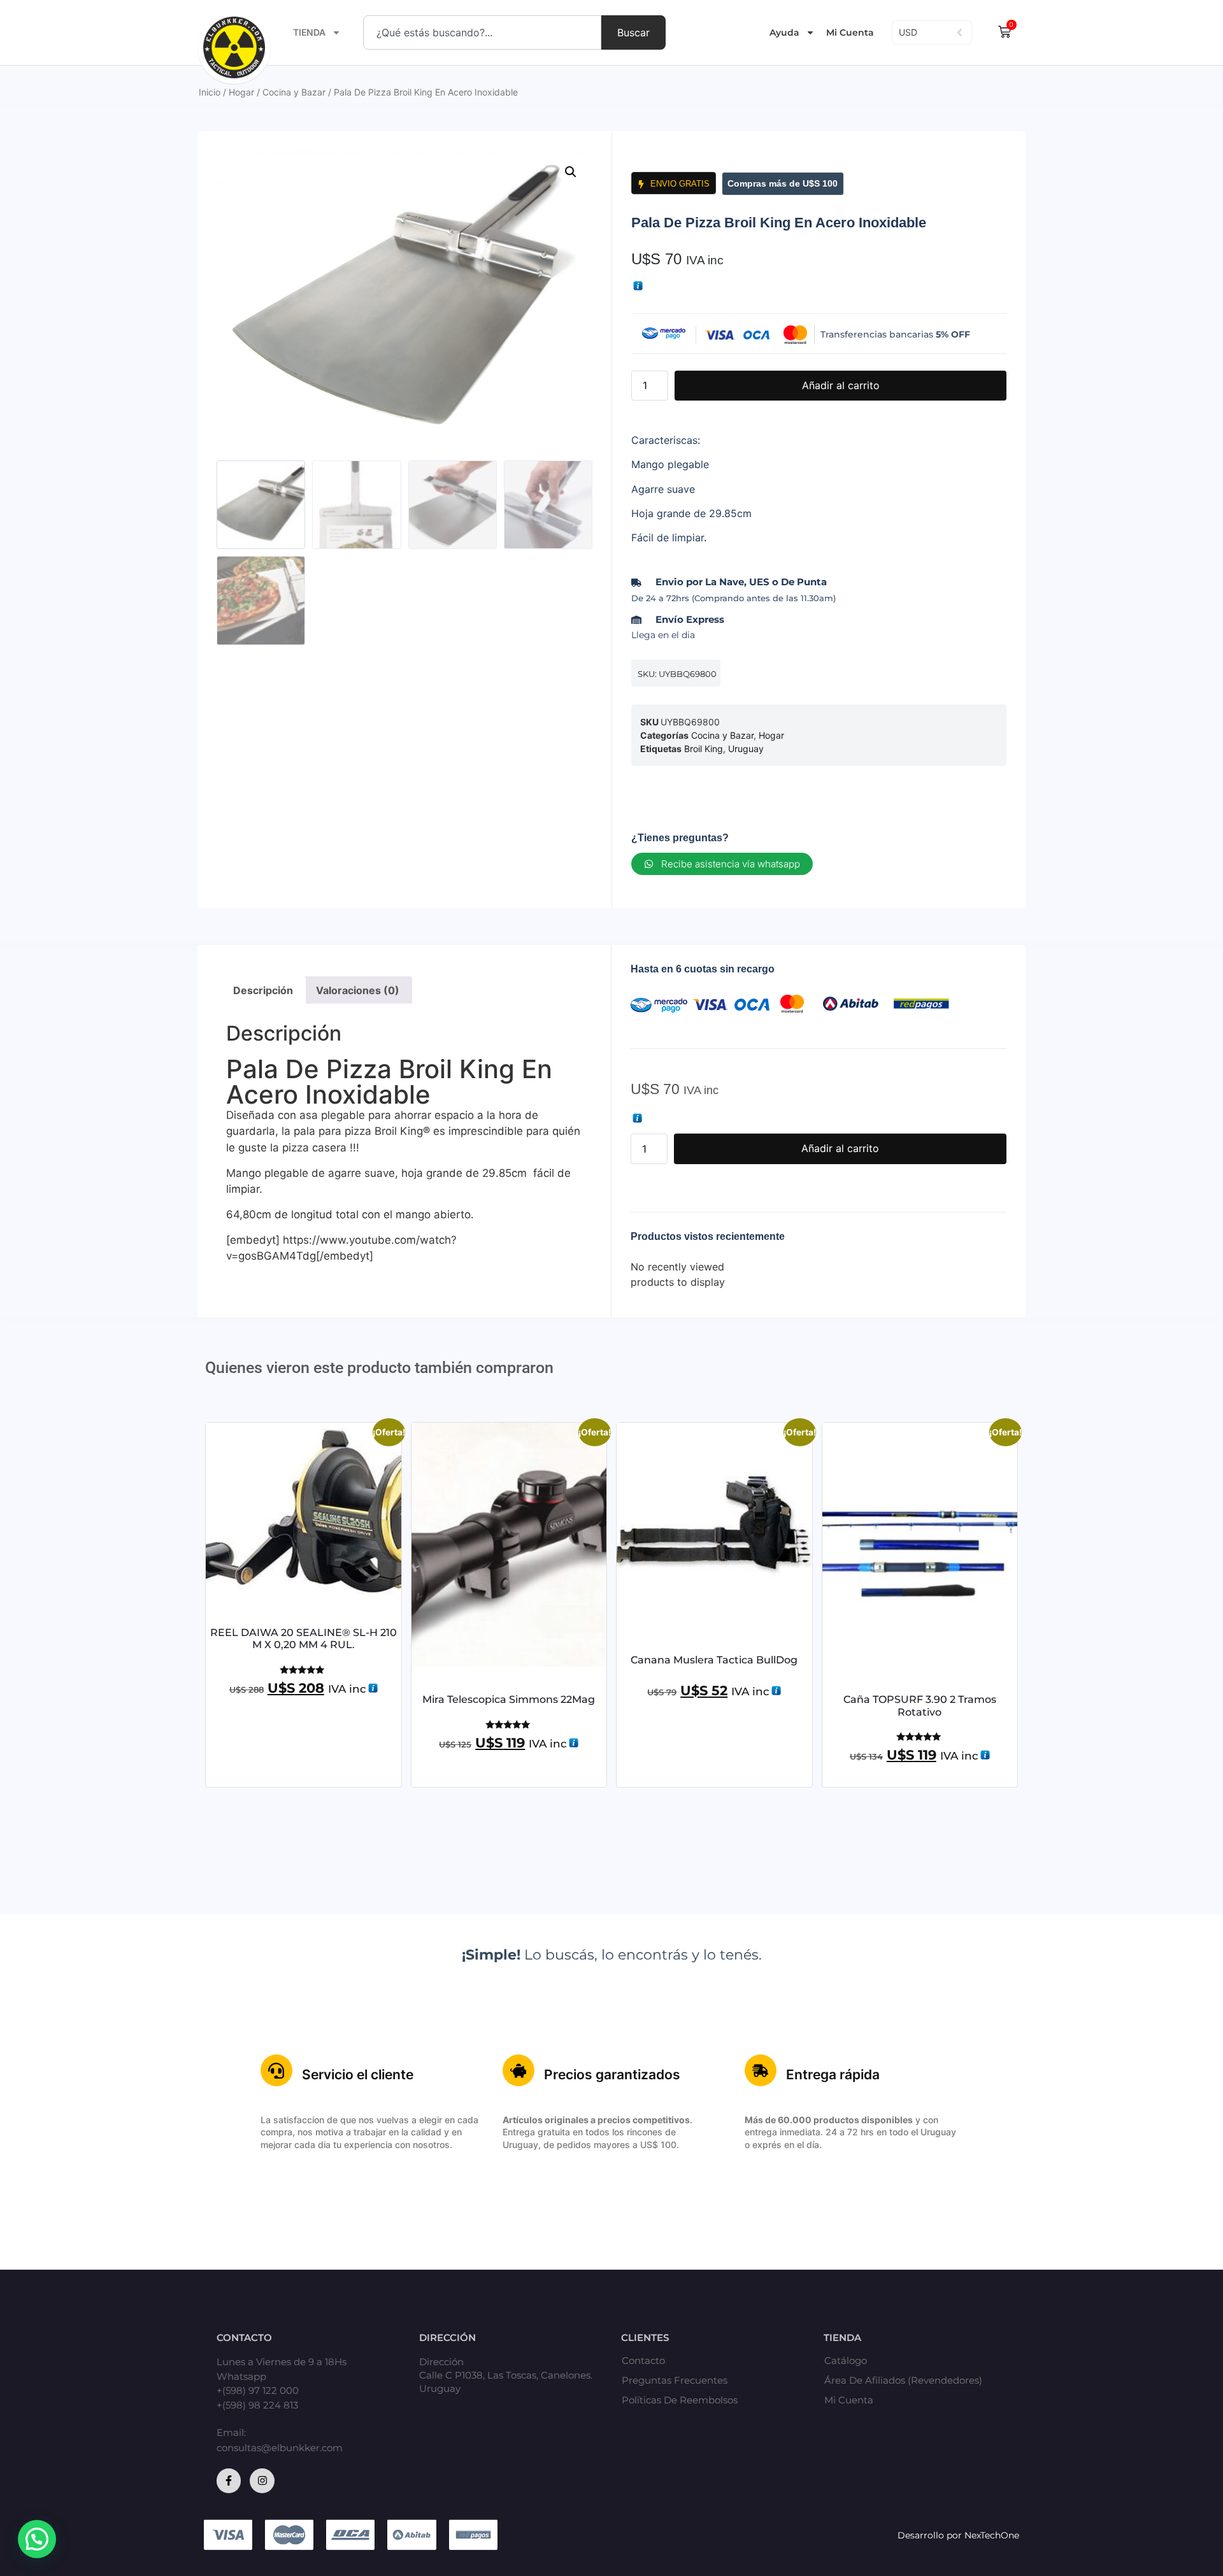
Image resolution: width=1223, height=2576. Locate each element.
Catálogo (846, 2361)
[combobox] (482, 32)
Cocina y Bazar (294, 92)
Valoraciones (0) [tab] (358, 990)
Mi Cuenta (850, 32)
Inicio (210, 92)
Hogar (241, 92)
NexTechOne (992, 2535)
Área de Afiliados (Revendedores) (903, 2380)
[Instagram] (262, 2480)
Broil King (704, 749)
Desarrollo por (931, 2535)
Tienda (309, 32)
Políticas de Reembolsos (680, 2400)
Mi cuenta (849, 2400)
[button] (571, 172)
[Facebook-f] (229, 2480)
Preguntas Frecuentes (675, 2380)
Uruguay (746, 749)
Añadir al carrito (841, 385)
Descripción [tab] (263, 990)
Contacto (643, 2361)
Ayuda (784, 32)
